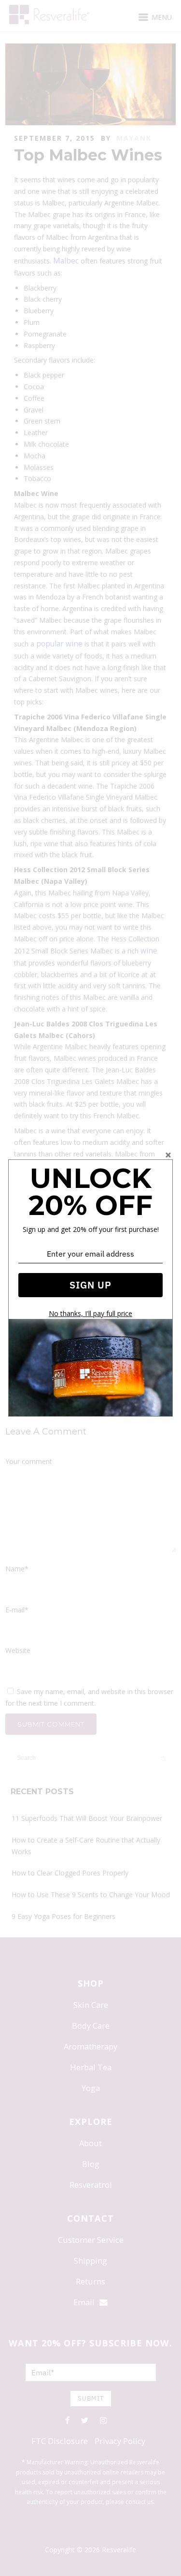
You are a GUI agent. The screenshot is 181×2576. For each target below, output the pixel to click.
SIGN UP (90, 1285)
